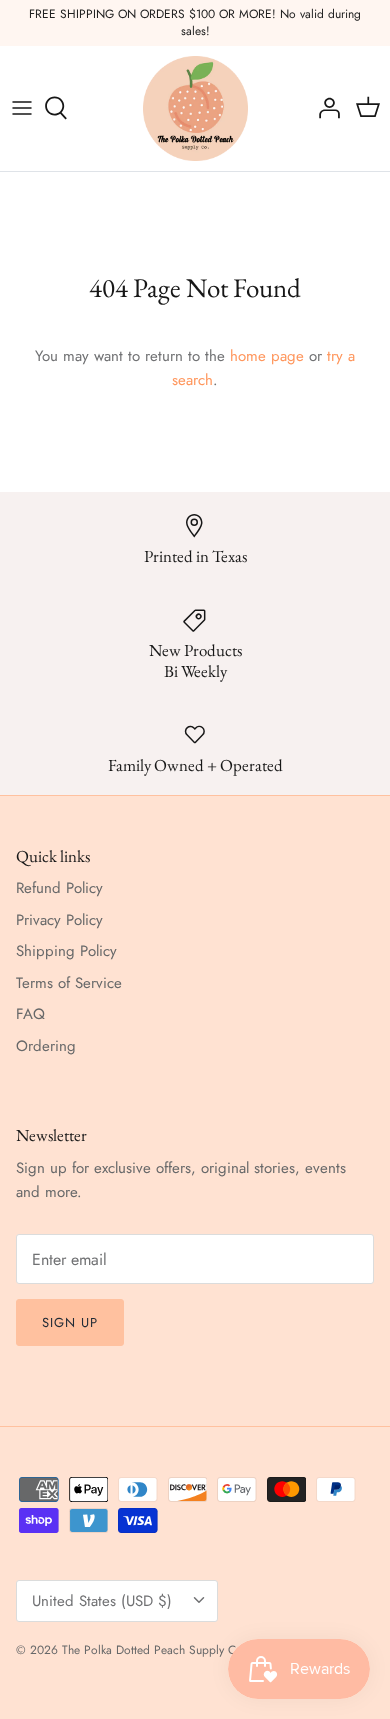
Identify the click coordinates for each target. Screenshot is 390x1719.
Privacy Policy (59, 920)
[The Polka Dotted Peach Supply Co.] (195, 108)
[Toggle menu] (22, 108)
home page (267, 356)
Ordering (46, 1046)
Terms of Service (69, 983)
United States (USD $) (102, 1601)
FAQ (30, 1014)
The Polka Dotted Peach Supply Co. (154, 1650)
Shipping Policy (66, 951)
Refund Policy (59, 888)
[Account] (324, 108)
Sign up (70, 1322)
